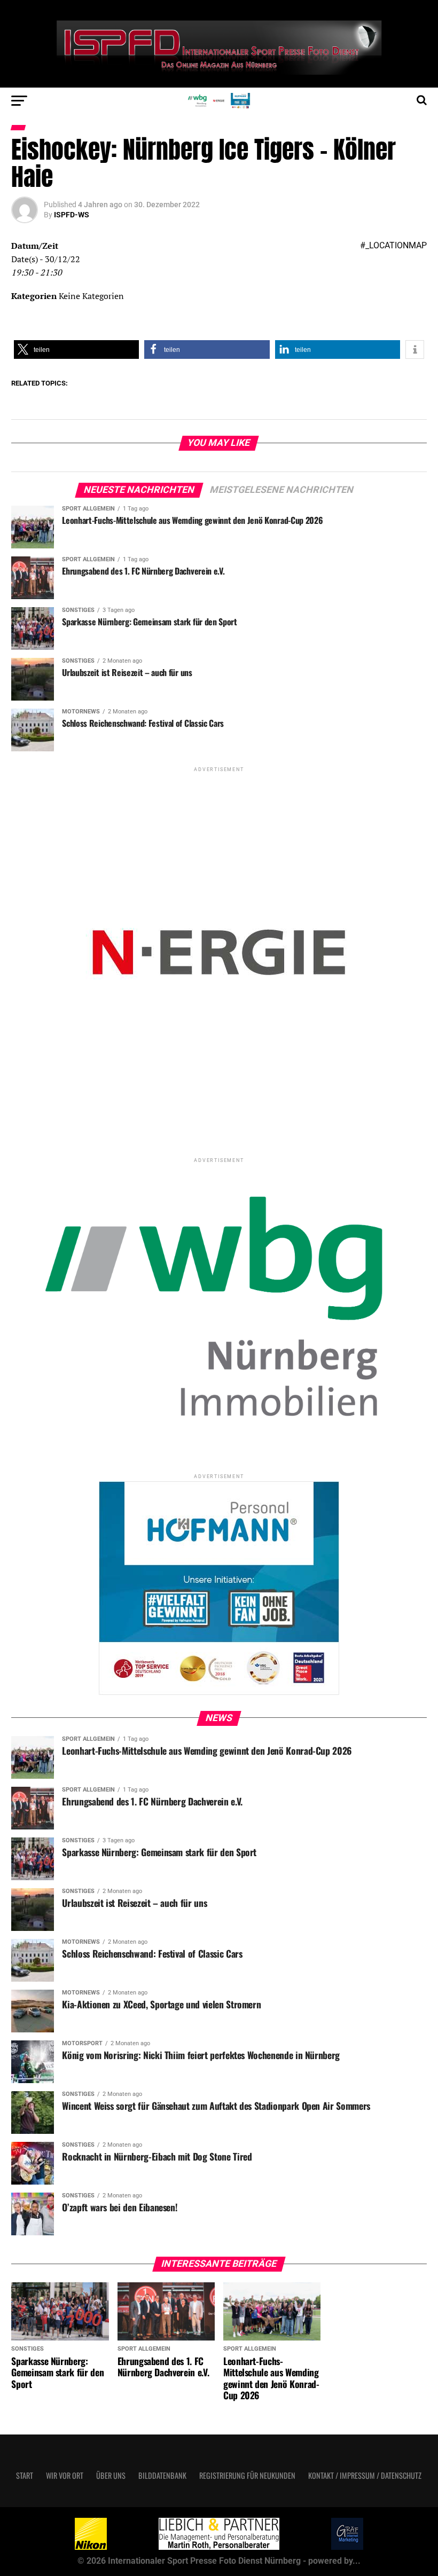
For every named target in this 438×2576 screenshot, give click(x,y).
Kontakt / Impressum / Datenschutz (365, 2475)
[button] (76, 350)
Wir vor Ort (65, 2475)
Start (25, 2475)
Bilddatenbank (162, 2475)
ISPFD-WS (72, 215)
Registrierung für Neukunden (247, 2475)
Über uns (111, 2475)
